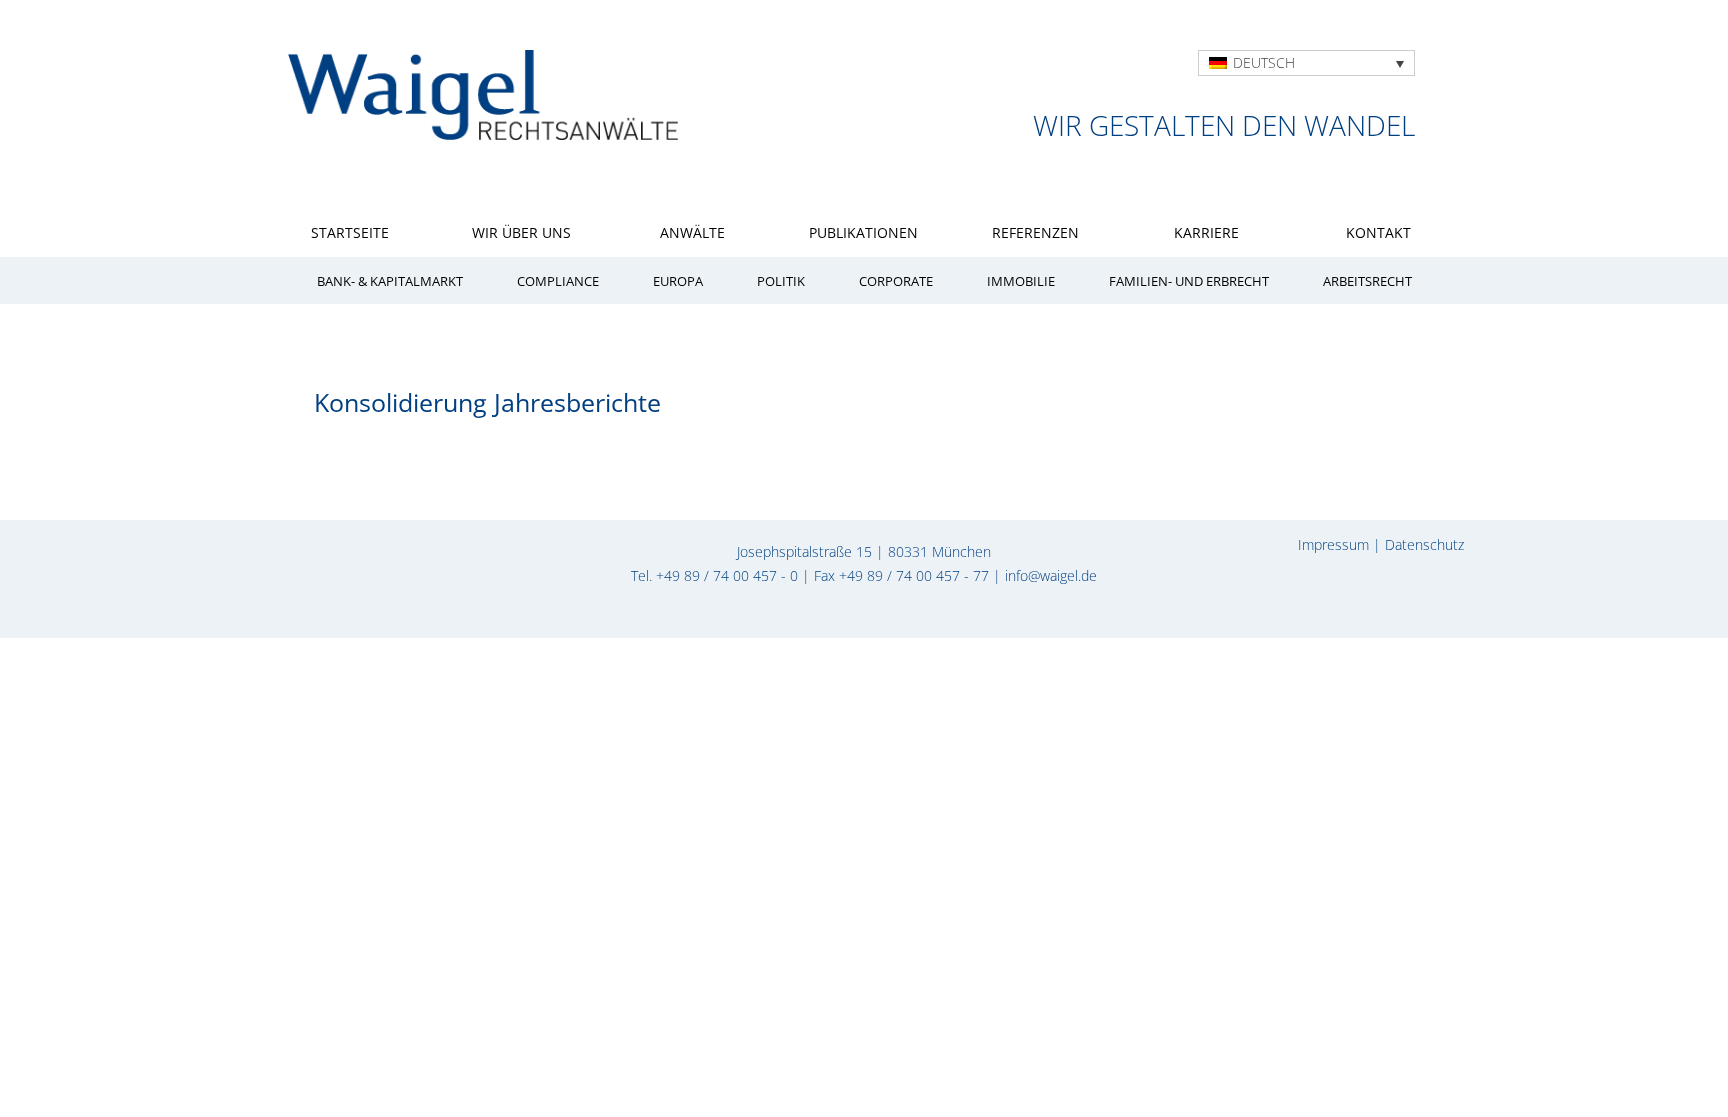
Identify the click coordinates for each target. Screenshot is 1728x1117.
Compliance (558, 281)
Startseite (350, 232)
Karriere (1206, 232)
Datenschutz (1424, 544)
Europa (678, 281)
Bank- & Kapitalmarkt (390, 281)
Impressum (1333, 544)
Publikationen (863, 232)
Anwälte (692, 232)
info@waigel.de (1051, 575)
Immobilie (1021, 281)
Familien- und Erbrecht (1189, 281)
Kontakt (1378, 232)
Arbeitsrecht (1367, 281)
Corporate (896, 281)
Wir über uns (521, 232)
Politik (781, 281)
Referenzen (1035, 232)
